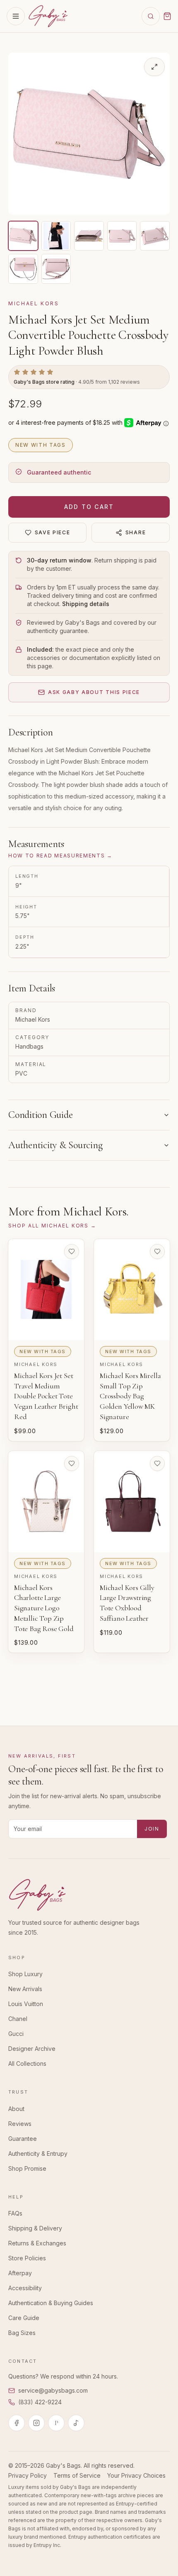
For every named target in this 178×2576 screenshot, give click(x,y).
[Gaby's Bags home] (48, 16)
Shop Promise (27, 2168)
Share (136, 532)
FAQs (15, 2213)
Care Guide (24, 2318)
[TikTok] (76, 2423)
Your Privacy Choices (136, 2475)
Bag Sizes (22, 2333)
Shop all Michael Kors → (52, 1226)
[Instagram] (36, 2423)
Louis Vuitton (26, 2004)
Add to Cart (89, 507)
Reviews (20, 2124)
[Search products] (151, 16)
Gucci (16, 2034)
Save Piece (53, 532)
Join (152, 1829)
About (16, 2109)
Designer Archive (32, 2049)
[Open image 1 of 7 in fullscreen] (154, 67)
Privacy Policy (28, 2475)
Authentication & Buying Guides (51, 2303)
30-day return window (59, 560)
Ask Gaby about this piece (94, 692)
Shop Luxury (25, 1974)
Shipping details (86, 604)
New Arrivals (25, 1989)
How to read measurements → (60, 856)
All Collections (27, 2063)
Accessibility (25, 2288)
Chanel (18, 2019)
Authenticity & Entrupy (38, 2154)
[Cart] (167, 16)
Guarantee (23, 2139)
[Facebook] (17, 2423)
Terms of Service (77, 2475)
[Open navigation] (16, 16)
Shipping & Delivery (35, 2228)
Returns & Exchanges (37, 2243)
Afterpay (20, 2273)
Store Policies (27, 2258)
